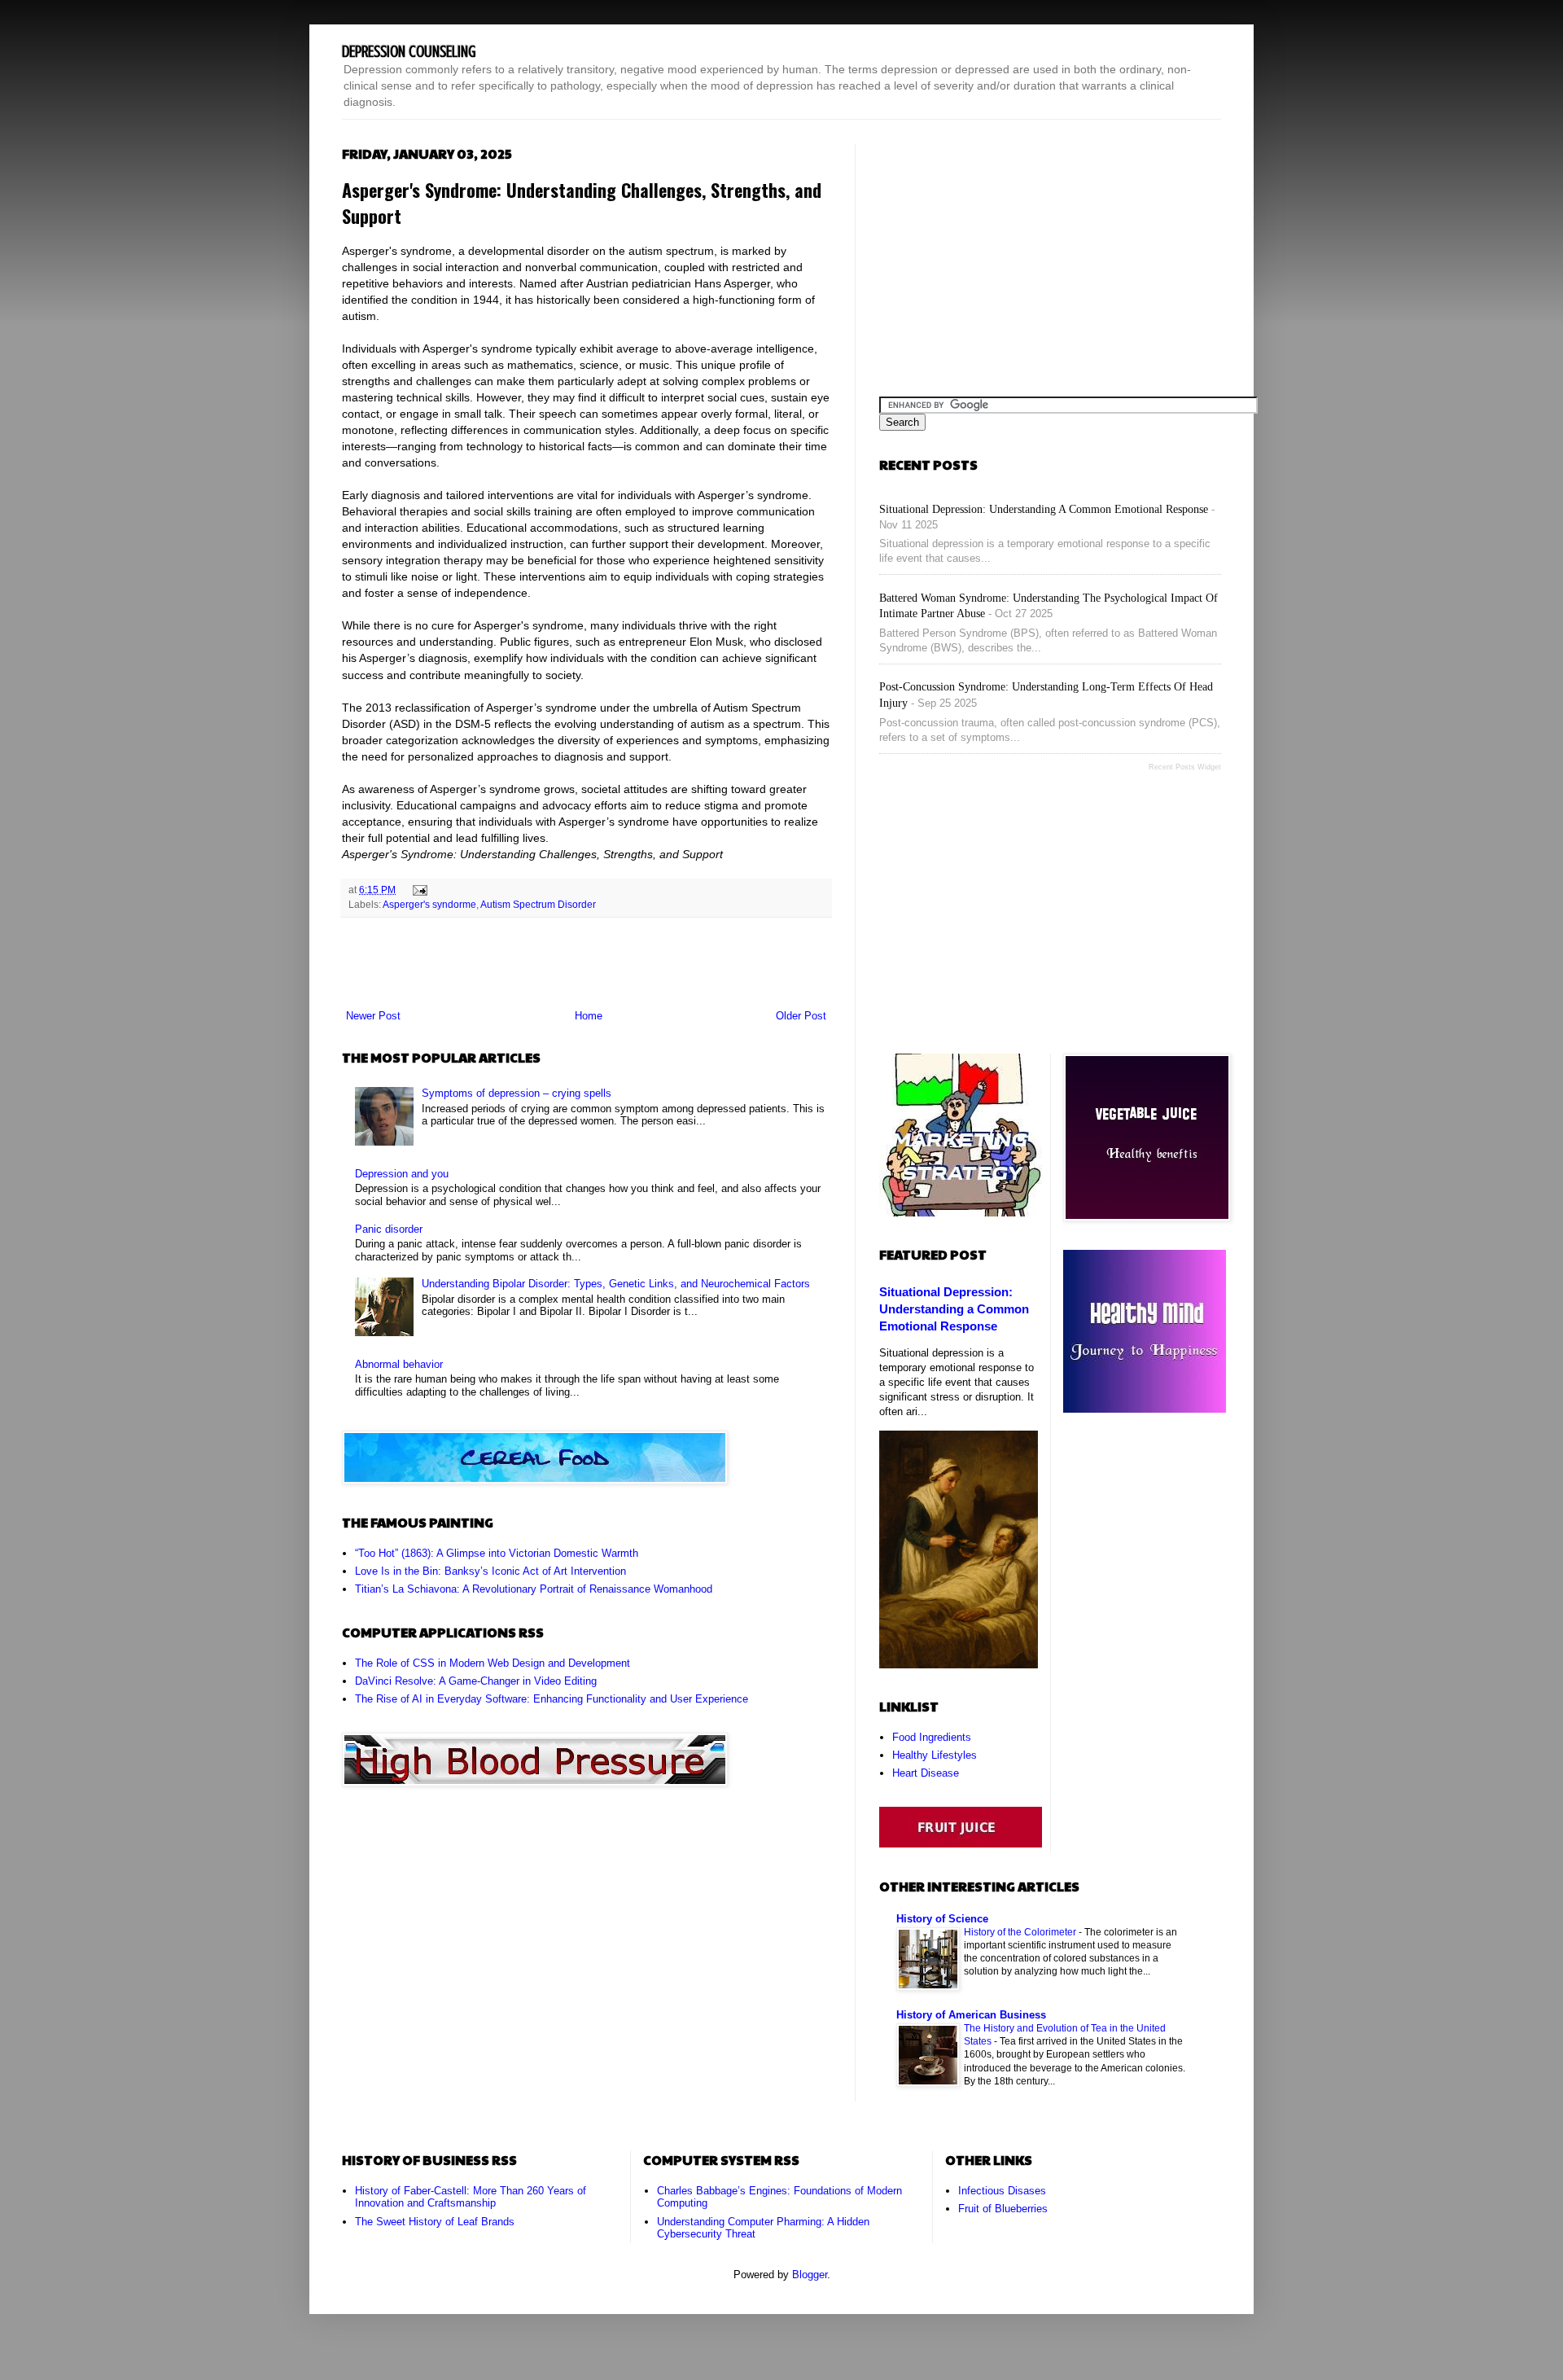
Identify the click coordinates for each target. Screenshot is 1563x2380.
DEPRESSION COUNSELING (409, 52)
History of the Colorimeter (1021, 1932)
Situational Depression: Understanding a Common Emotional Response (1044, 509)
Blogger (810, 2275)
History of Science (942, 1919)
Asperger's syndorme (429, 904)
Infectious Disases (1002, 2191)
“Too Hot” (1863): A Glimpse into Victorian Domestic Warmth (497, 1553)
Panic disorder (389, 1229)
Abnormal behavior (399, 1364)
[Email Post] (418, 890)
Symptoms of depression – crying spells (517, 1093)
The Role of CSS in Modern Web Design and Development (493, 1663)
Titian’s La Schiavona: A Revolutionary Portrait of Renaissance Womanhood (534, 1589)
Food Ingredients (932, 1737)
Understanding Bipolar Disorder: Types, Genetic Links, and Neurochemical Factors (616, 1284)
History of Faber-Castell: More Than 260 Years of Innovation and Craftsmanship (471, 2197)
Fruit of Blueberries (1003, 2209)
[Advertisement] (586, 963)
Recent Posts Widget (1185, 767)
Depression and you (402, 1174)
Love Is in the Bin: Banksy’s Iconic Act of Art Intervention (490, 1571)
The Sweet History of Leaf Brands (435, 2222)
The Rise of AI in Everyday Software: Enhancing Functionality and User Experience (552, 1699)
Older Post (801, 1016)
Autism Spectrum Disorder (538, 904)
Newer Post (373, 1016)
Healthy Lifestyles (935, 1755)
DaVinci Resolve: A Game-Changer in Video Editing (476, 1681)
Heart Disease (926, 1773)
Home (589, 1016)
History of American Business (971, 2015)
